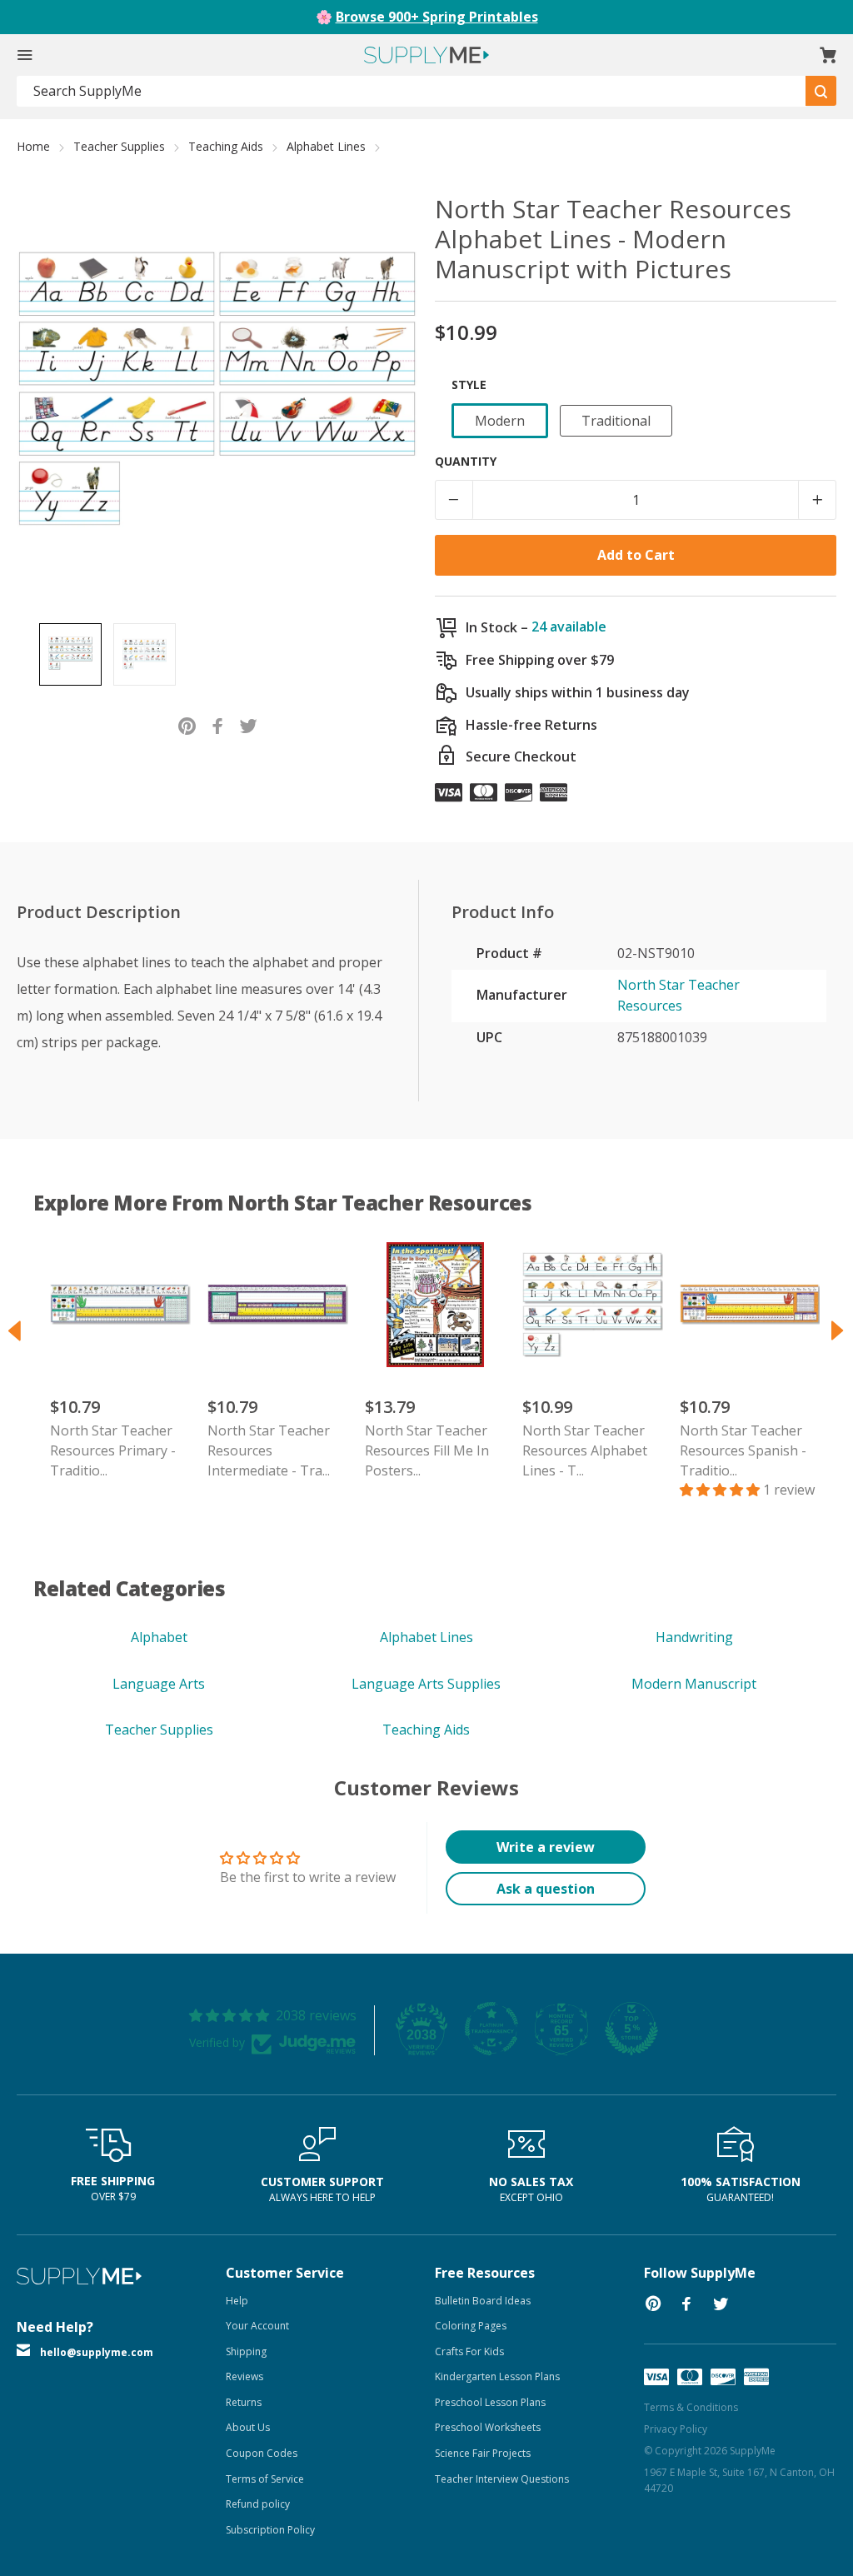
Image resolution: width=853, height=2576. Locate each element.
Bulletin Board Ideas (483, 2301)
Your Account (257, 2326)
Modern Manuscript (694, 1684)
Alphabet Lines (326, 146)
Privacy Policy (676, 2429)
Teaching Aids (226, 146)
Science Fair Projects (483, 2453)
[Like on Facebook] (218, 724)
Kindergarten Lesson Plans (497, 2376)
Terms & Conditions (691, 2407)
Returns (244, 2402)
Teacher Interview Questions (502, 2479)
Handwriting (694, 1637)
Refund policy (258, 2504)
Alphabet (159, 1637)
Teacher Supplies (119, 146)
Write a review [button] (546, 1847)
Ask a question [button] (546, 1889)
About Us (248, 2427)
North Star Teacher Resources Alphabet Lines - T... (585, 1450)
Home (33, 146)
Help (237, 2301)
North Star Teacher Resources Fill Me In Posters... (427, 1450)
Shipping (246, 2351)
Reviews (244, 2376)
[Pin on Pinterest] (187, 724)
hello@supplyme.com (97, 2352)
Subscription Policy (270, 2530)
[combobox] (412, 91)
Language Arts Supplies (426, 1684)
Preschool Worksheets (488, 2427)
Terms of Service (265, 2479)
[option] (70, 654)
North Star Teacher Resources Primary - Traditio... (113, 1450)
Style (469, 384)
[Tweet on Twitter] (249, 724)
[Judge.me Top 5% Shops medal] (631, 2029)
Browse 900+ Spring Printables (437, 17)
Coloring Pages (471, 2326)
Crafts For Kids (469, 2351)
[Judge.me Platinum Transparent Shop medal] (491, 2029)
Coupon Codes (262, 2453)
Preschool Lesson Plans (490, 2402)
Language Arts (159, 1684)
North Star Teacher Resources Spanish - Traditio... (743, 1450)
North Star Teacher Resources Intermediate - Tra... (269, 1450)
